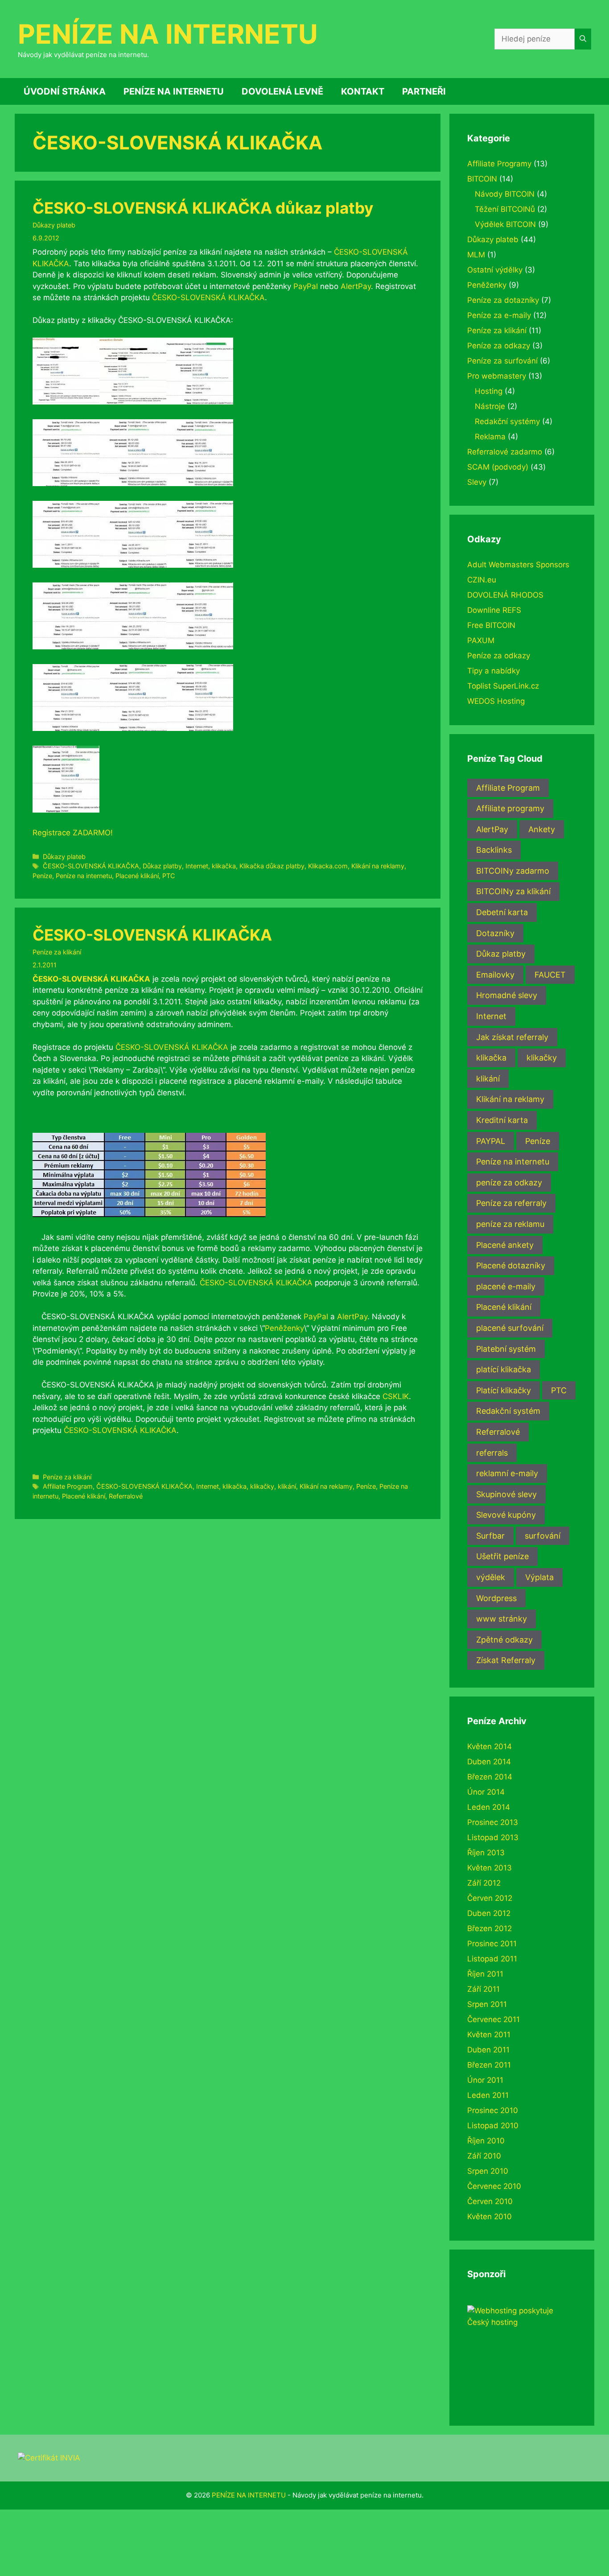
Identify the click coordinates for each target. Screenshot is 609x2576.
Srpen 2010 (488, 2171)
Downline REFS (494, 610)
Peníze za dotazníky (503, 300)
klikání (287, 1486)
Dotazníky (495, 933)
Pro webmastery (497, 376)
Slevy (477, 482)
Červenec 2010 (494, 2186)
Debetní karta (502, 912)
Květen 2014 (490, 1746)
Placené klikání (137, 876)
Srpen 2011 (487, 2004)
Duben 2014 (489, 1762)
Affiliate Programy (499, 164)
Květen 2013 (490, 1868)
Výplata (539, 1577)
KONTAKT (363, 91)
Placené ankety (505, 1245)
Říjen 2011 (485, 1974)
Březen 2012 (490, 1928)
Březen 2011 (489, 2065)
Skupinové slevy (506, 1494)
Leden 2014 (489, 1807)
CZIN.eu (482, 580)
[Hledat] (583, 39)
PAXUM (481, 640)
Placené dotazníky (511, 1265)
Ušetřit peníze (502, 1556)
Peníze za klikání (57, 952)
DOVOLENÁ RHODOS (505, 595)
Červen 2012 (490, 1898)
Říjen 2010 (486, 2141)
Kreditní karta (502, 1120)
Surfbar (490, 1536)
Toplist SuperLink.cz (503, 686)
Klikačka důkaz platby (272, 866)
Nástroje (490, 406)
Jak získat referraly (512, 1037)
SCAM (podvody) (498, 467)
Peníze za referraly (511, 1203)
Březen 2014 (490, 1777)
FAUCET (550, 975)
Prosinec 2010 (493, 2110)
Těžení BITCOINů (505, 209)
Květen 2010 (490, 2217)
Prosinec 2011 (492, 1944)
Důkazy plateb (54, 225)
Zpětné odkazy (504, 1640)
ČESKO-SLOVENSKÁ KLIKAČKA (208, 297)
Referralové (126, 1496)
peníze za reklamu (510, 1224)
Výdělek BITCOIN (505, 224)
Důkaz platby (162, 866)
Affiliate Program (68, 1486)
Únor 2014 (486, 1792)
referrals (492, 1453)
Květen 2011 (489, 2035)
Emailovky (495, 975)
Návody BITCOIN (505, 194)
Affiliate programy (510, 808)
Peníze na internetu (84, 876)
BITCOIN (482, 179)
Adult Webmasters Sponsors (518, 565)
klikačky (262, 1486)
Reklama (490, 437)
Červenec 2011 (494, 2019)
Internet (197, 866)
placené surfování (510, 1328)
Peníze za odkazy (499, 346)
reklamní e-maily (507, 1473)
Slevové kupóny (506, 1515)
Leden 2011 (488, 2095)
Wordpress (496, 1598)
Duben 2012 (489, 1913)
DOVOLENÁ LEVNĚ (282, 91)
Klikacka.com (328, 866)
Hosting (489, 391)
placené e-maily (506, 1286)
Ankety (542, 829)
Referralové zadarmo (505, 452)
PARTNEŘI (424, 91)
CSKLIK (396, 1396)
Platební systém (506, 1349)
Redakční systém (508, 1411)
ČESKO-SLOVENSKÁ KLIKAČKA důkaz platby (203, 208)
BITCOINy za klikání (513, 891)
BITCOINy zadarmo (513, 871)
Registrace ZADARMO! (73, 833)
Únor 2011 (485, 2080)
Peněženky (284, 1328)
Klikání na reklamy (378, 866)
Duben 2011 (488, 2050)
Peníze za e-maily (499, 315)
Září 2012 (484, 1883)
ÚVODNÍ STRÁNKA (65, 91)
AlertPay (356, 286)
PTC (169, 876)
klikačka (224, 866)
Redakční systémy (507, 421)
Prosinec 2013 (493, 1822)
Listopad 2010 (493, 2126)
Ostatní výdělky (495, 270)
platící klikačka (504, 1369)
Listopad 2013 (493, 1837)
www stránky (502, 1619)
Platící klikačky (504, 1390)
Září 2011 (483, 1989)
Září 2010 (484, 2156)
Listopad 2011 (492, 1959)
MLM (476, 255)
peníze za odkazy (509, 1183)
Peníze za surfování (502, 361)
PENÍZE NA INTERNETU (168, 34)
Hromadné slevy (507, 995)
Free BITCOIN (491, 625)
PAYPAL (491, 1141)
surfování (543, 1536)
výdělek (491, 1577)
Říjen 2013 (486, 1853)
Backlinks (494, 850)
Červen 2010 (490, 2201)
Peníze (42, 876)
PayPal (306, 286)
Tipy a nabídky (494, 671)
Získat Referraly (506, 1660)
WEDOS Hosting (496, 701)
